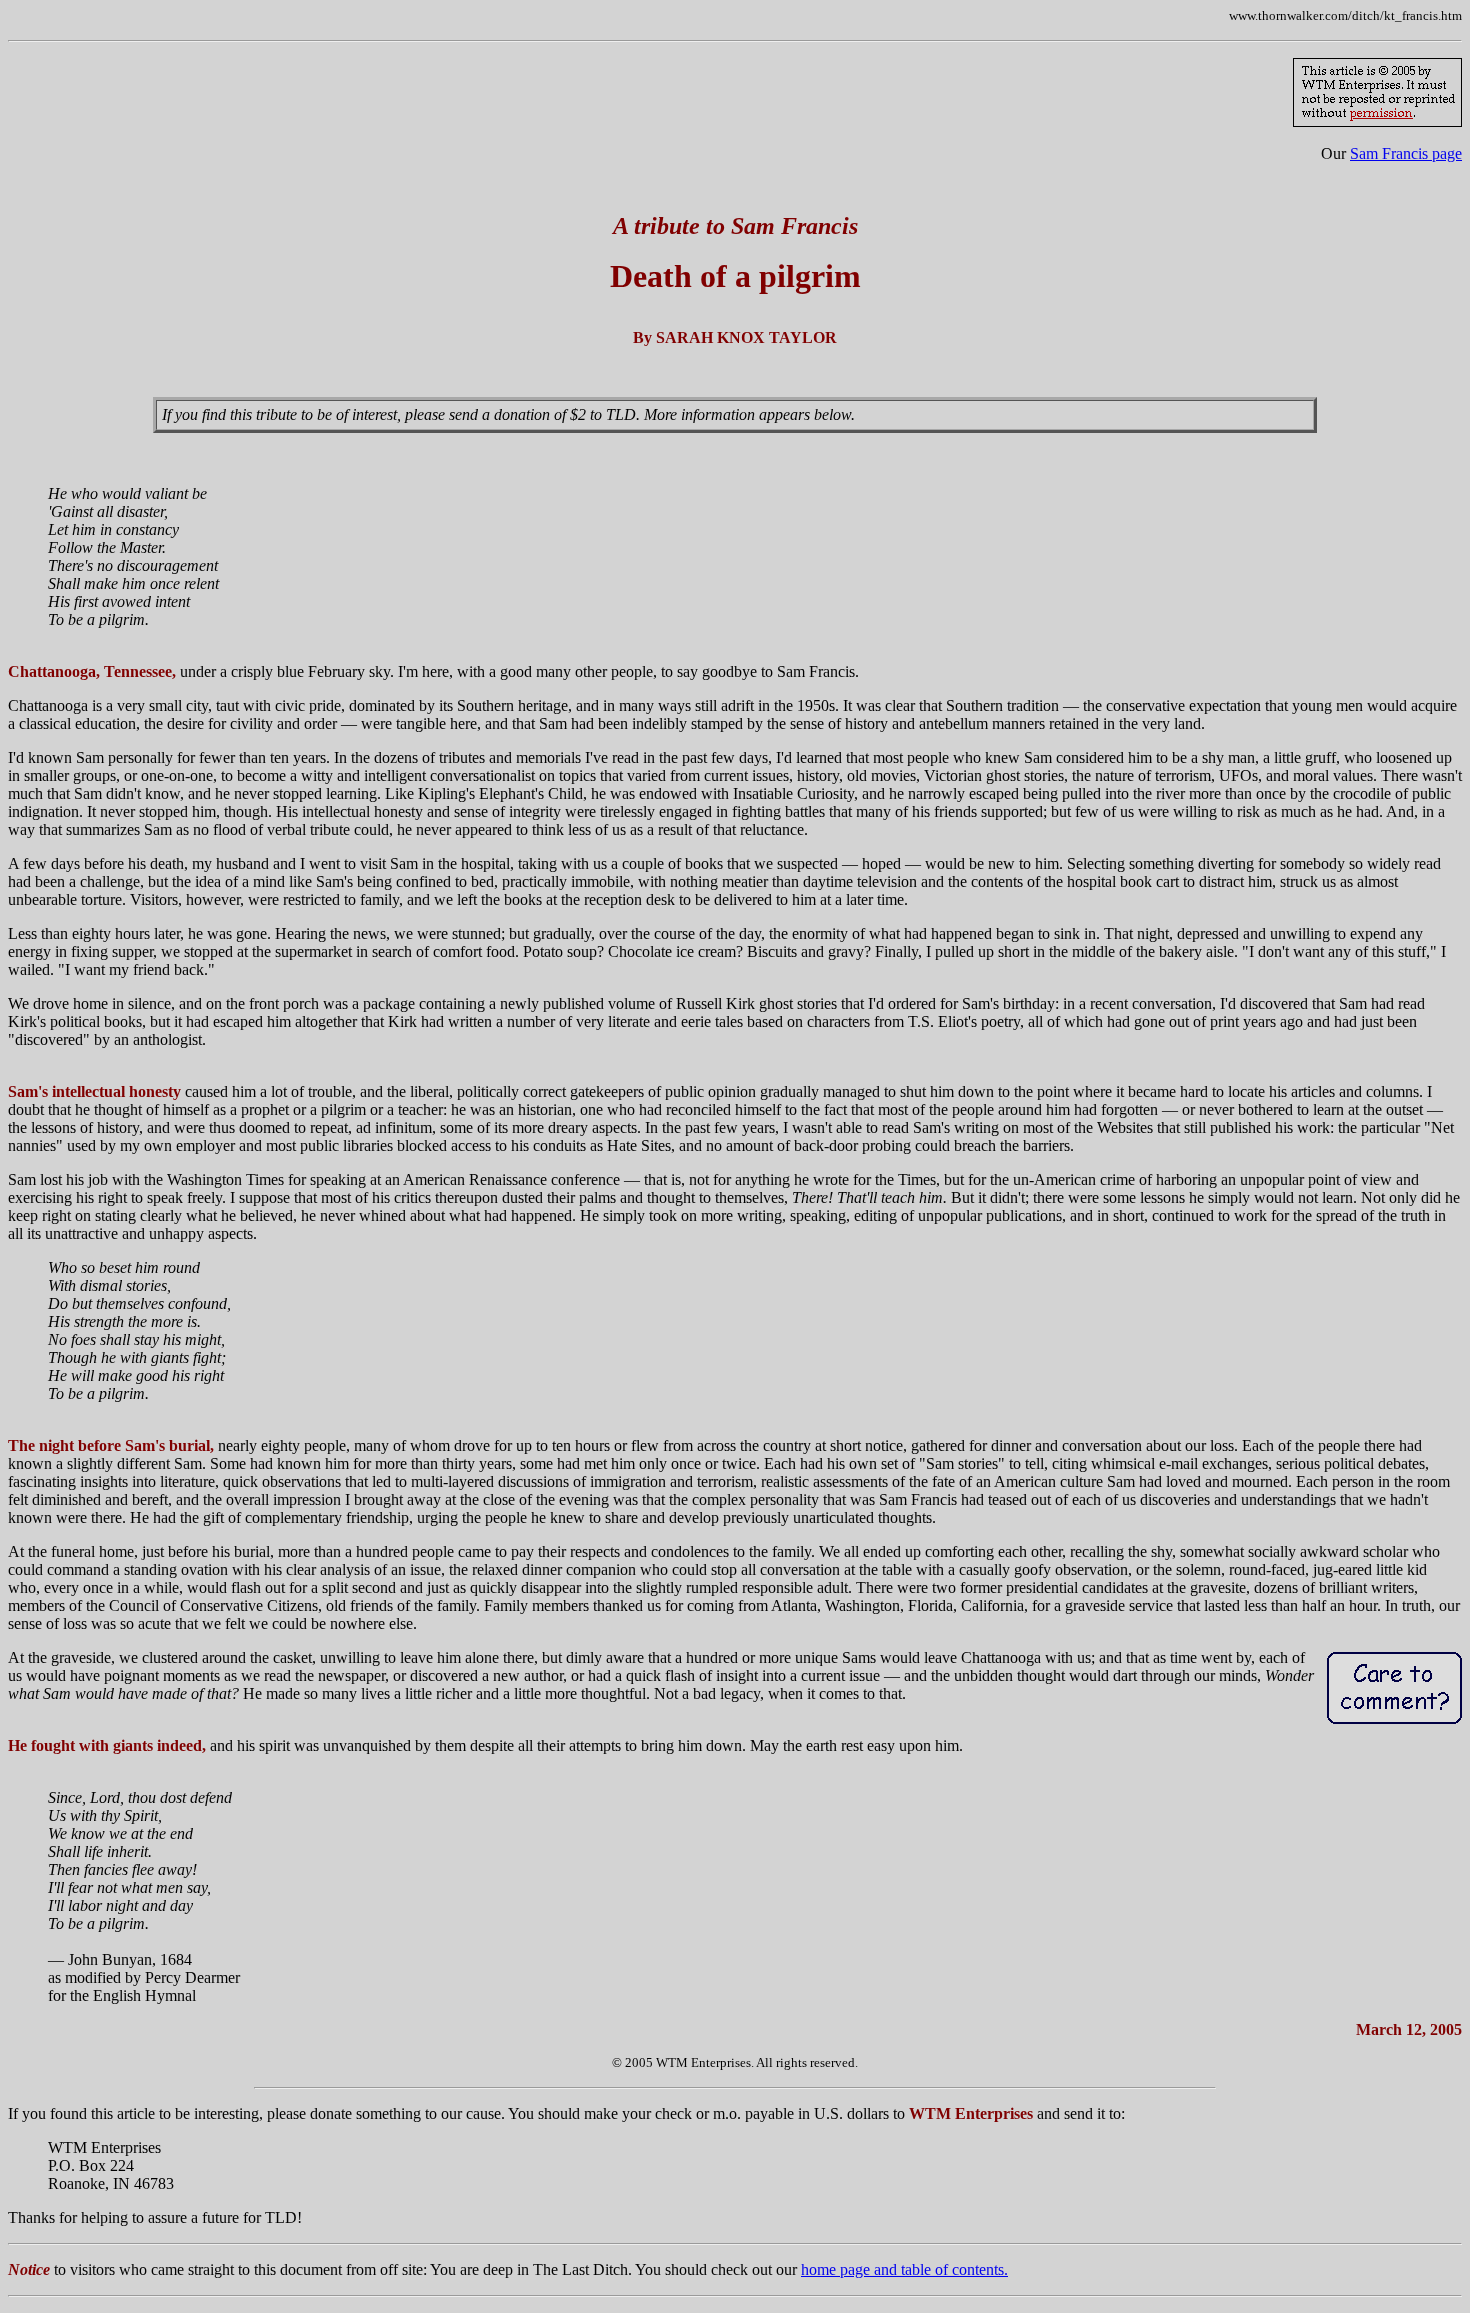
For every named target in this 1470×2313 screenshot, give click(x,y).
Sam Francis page (1406, 153)
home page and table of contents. (904, 2269)
